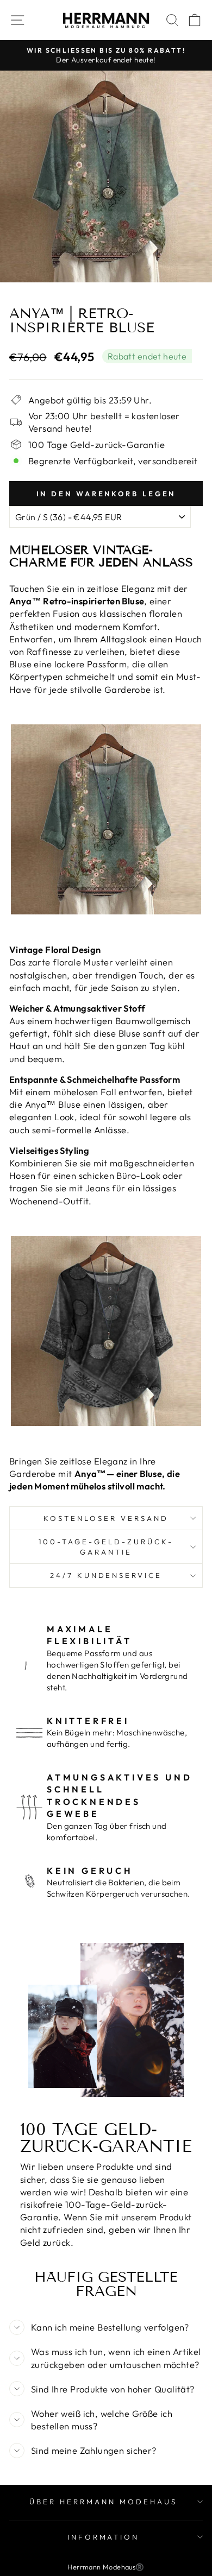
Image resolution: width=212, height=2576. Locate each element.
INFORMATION (104, 2537)
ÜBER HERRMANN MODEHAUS (103, 2502)
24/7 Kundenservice (106, 1575)
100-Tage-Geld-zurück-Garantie (106, 1547)
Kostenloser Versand (106, 1518)
